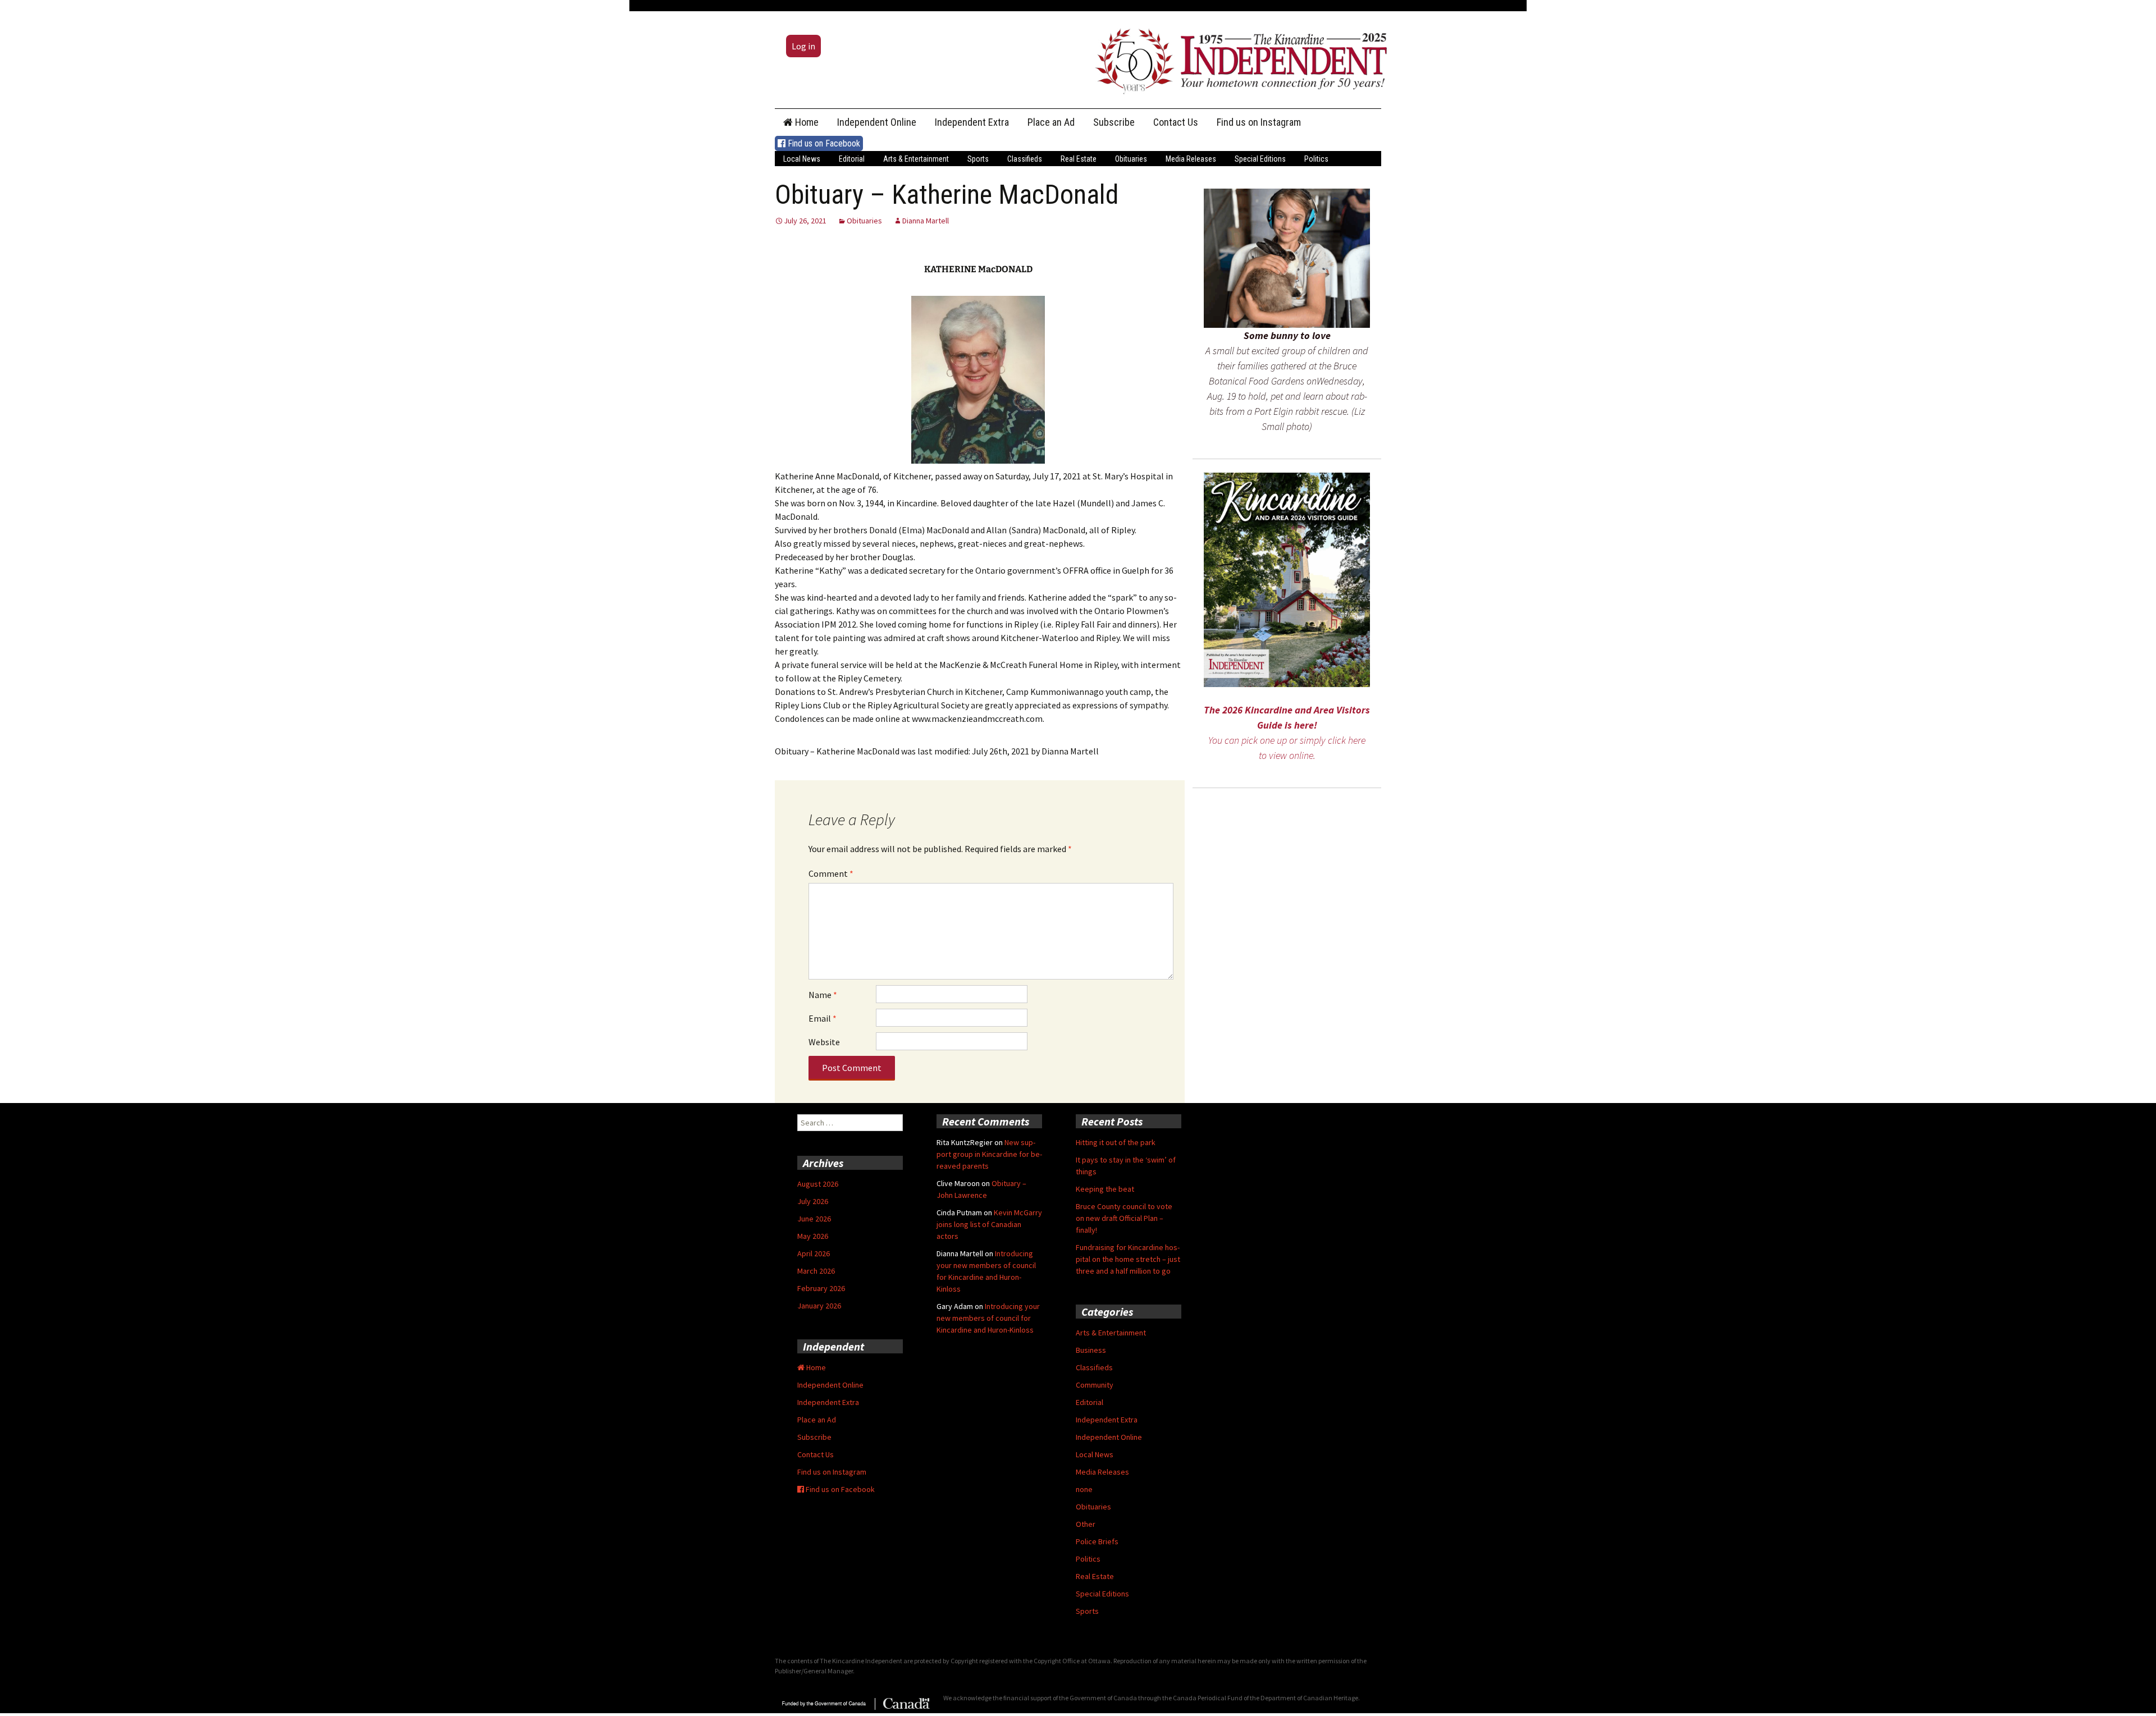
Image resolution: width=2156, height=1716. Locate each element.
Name (823, 995)
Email (823, 1018)
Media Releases (1191, 159)
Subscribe (1114, 122)
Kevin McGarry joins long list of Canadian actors (989, 1224)
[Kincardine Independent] (1238, 58)
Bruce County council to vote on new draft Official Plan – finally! (1124, 1218)
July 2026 (813, 1201)
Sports (978, 159)
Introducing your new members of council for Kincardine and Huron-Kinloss (988, 1318)
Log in (803, 46)
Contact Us (1176, 122)
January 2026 (819, 1306)
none (1084, 1489)
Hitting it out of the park (1116, 1142)
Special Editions (1260, 159)
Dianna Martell (926, 221)
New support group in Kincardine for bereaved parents (989, 1154)
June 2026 (814, 1219)
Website (824, 1042)
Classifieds (1025, 159)
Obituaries (1131, 159)
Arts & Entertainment (916, 159)
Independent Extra (972, 122)
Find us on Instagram (1259, 122)
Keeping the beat (1105, 1189)
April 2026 (814, 1253)
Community (1095, 1385)
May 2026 (813, 1236)
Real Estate (1079, 159)
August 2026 (818, 1184)
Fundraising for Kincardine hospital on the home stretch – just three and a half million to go (1128, 1259)
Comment (831, 873)
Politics (1316, 159)
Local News (802, 159)
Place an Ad (1051, 122)
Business (1091, 1350)
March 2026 (816, 1271)
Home (806, 122)
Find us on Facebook (823, 143)
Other (1086, 1524)
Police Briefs (1097, 1541)
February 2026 (821, 1288)
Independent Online (877, 122)
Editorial (852, 159)
